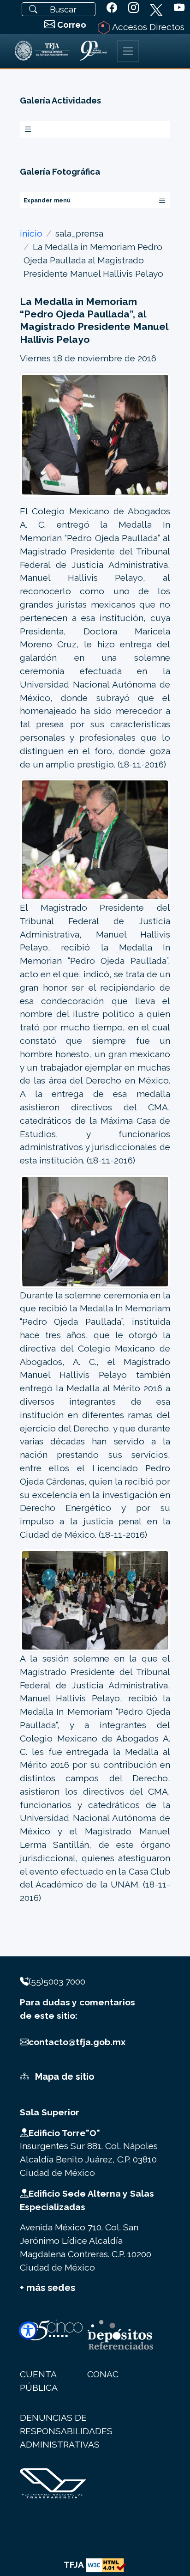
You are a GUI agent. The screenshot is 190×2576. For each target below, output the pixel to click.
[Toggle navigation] (128, 51)
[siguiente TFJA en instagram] (134, 8)
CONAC (103, 2374)
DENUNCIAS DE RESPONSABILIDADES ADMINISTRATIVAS (66, 2431)
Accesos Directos (147, 27)
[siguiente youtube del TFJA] (179, 8)
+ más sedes (47, 2288)
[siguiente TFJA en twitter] (156, 8)
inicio (31, 233)
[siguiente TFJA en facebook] (112, 8)
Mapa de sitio (64, 2077)
